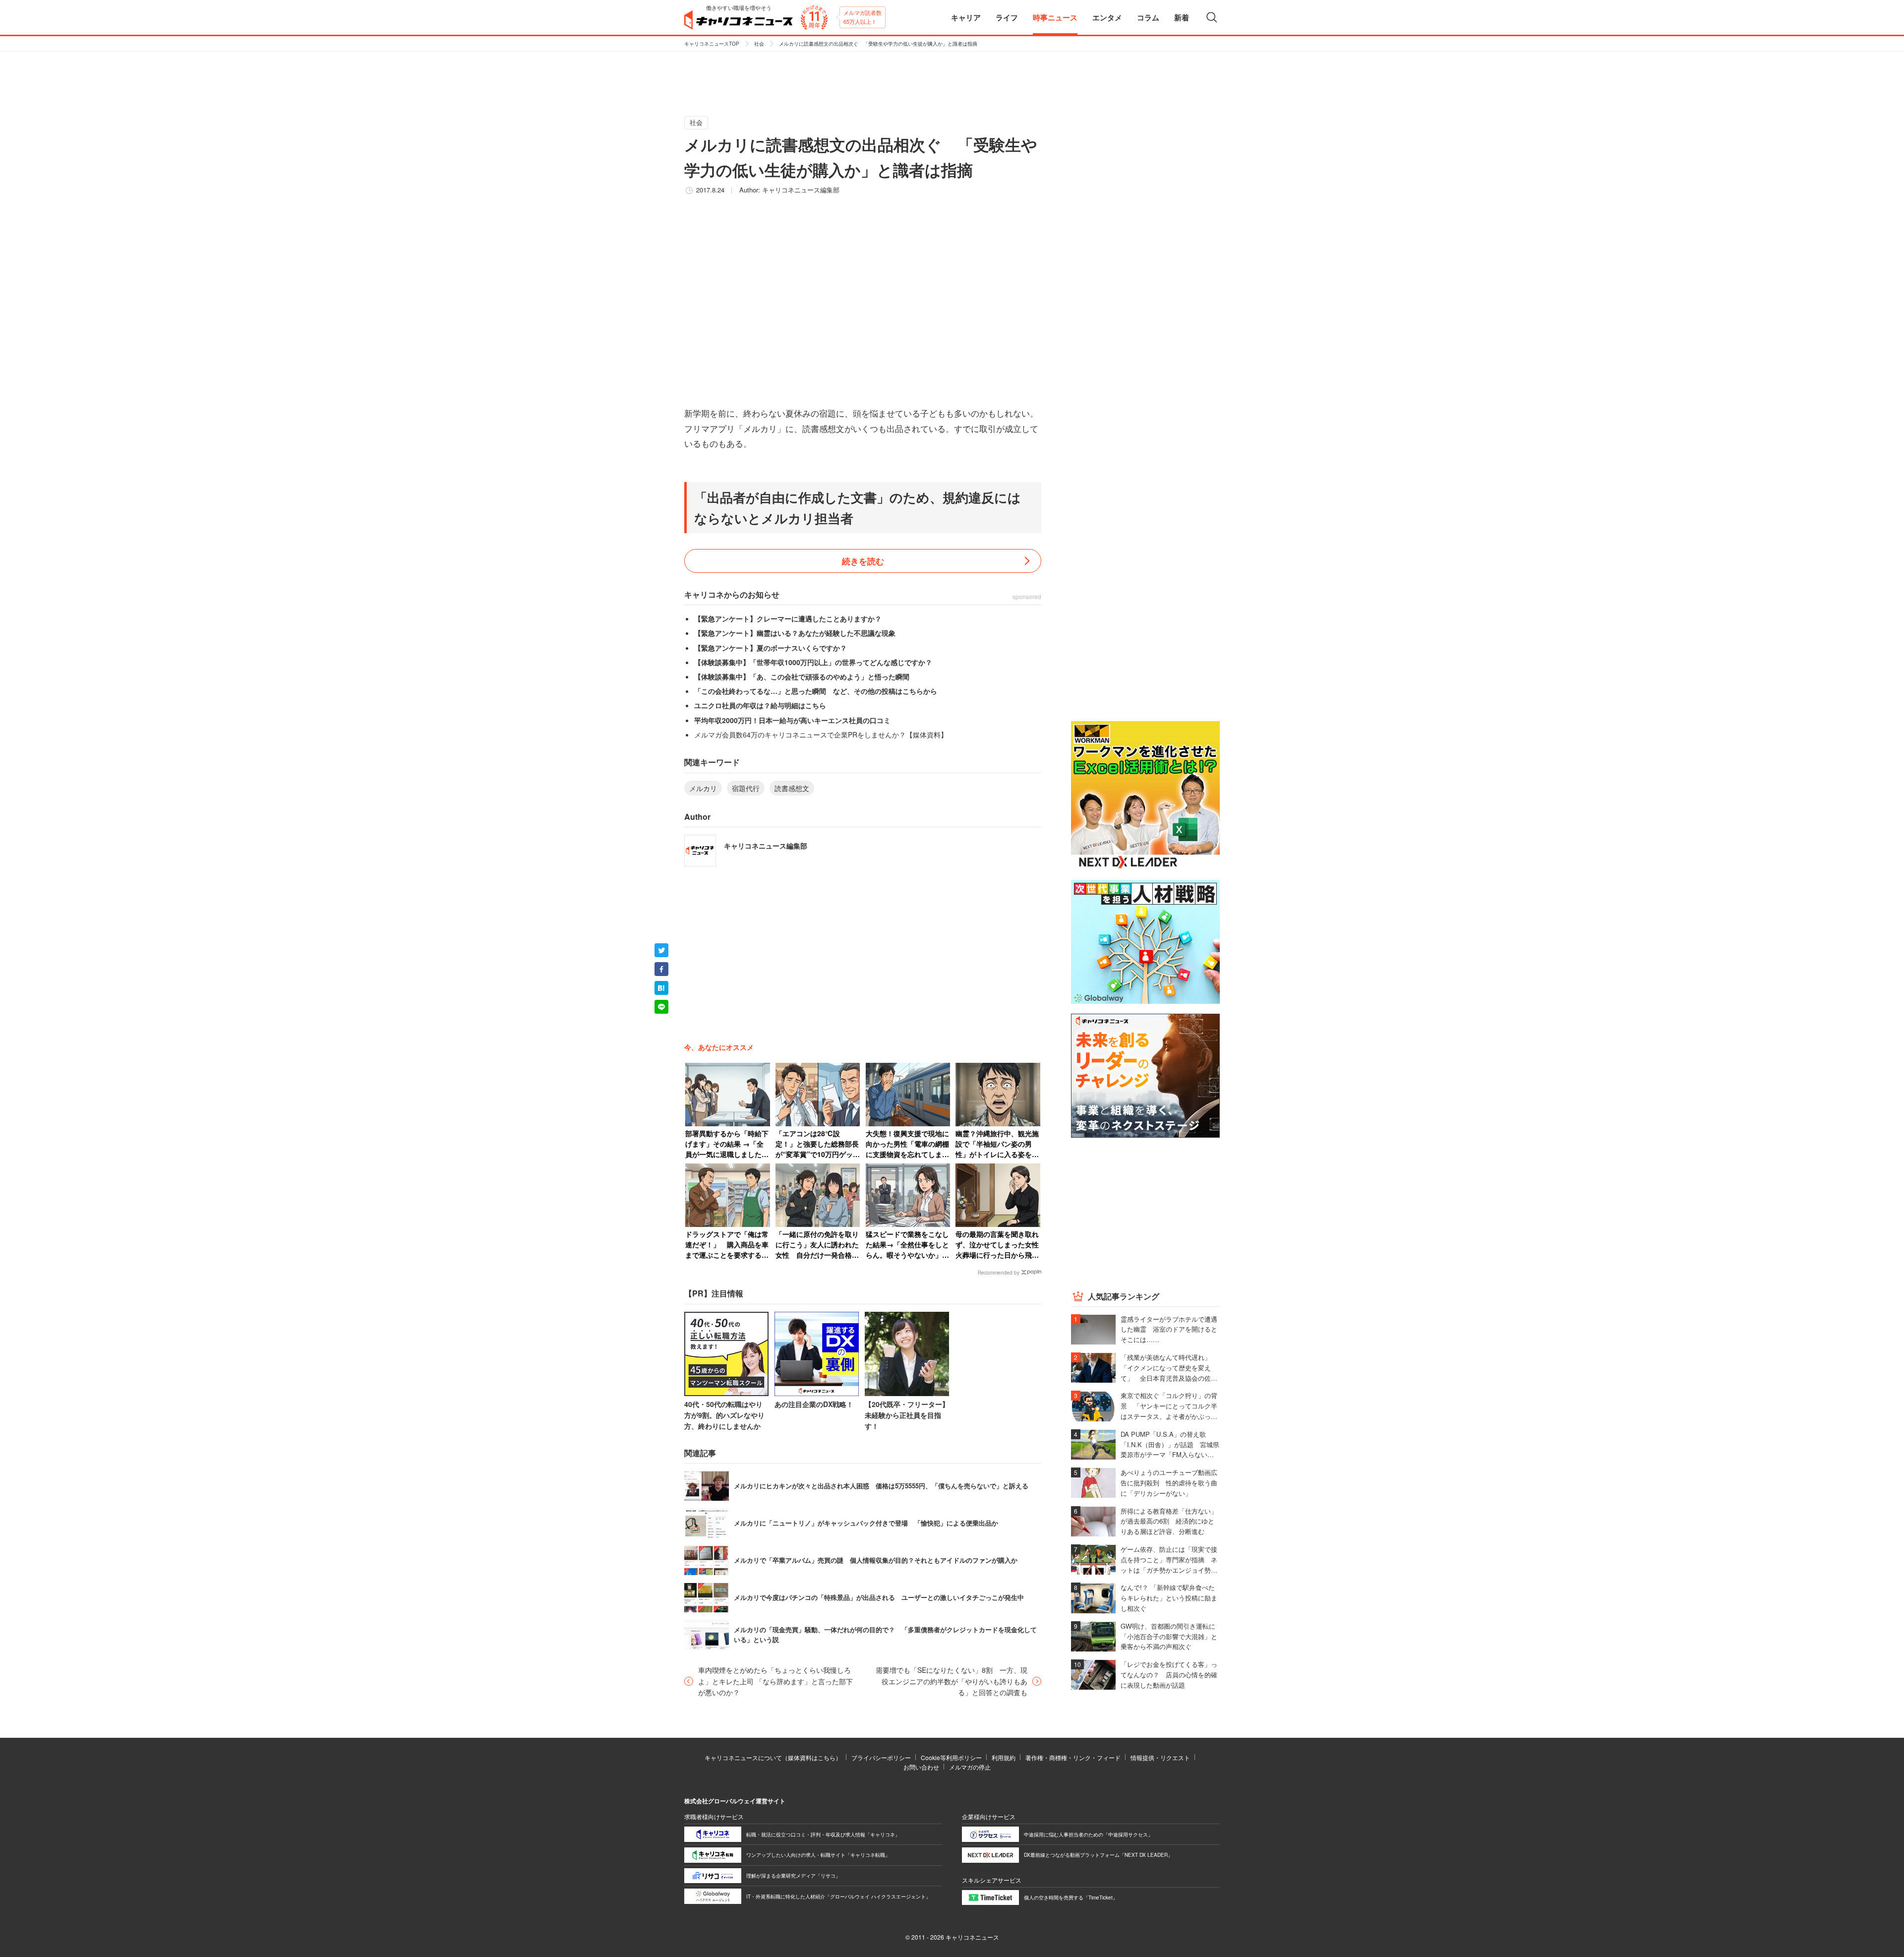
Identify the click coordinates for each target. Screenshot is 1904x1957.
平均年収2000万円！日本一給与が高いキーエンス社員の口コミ (792, 720)
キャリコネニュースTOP (712, 44)
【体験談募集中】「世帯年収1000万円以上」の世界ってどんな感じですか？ (813, 662)
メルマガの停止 (970, 1767)
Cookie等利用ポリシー (951, 1757)
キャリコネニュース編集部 (801, 190)
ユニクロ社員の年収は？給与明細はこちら (760, 705)
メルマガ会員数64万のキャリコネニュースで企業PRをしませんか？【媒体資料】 (821, 734)
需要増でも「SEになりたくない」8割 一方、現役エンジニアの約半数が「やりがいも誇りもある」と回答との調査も (952, 1681)
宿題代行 (746, 788)
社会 (759, 44)
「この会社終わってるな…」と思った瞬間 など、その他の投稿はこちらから (816, 691)
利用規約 (1004, 1757)
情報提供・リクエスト (1160, 1757)
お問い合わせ (921, 1767)
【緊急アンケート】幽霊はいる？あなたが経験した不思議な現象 (795, 633)
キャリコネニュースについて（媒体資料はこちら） (773, 1757)
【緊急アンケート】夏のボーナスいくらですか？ (771, 648)
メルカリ (703, 788)
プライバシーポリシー (881, 1757)
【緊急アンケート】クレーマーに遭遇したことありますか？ (788, 618)
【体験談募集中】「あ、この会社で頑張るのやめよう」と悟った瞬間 (802, 676)
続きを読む (863, 561)
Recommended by (999, 1273)
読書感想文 (792, 788)
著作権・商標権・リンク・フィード (1073, 1757)
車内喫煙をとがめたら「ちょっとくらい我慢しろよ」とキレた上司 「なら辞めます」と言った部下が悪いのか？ (775, 1681)
